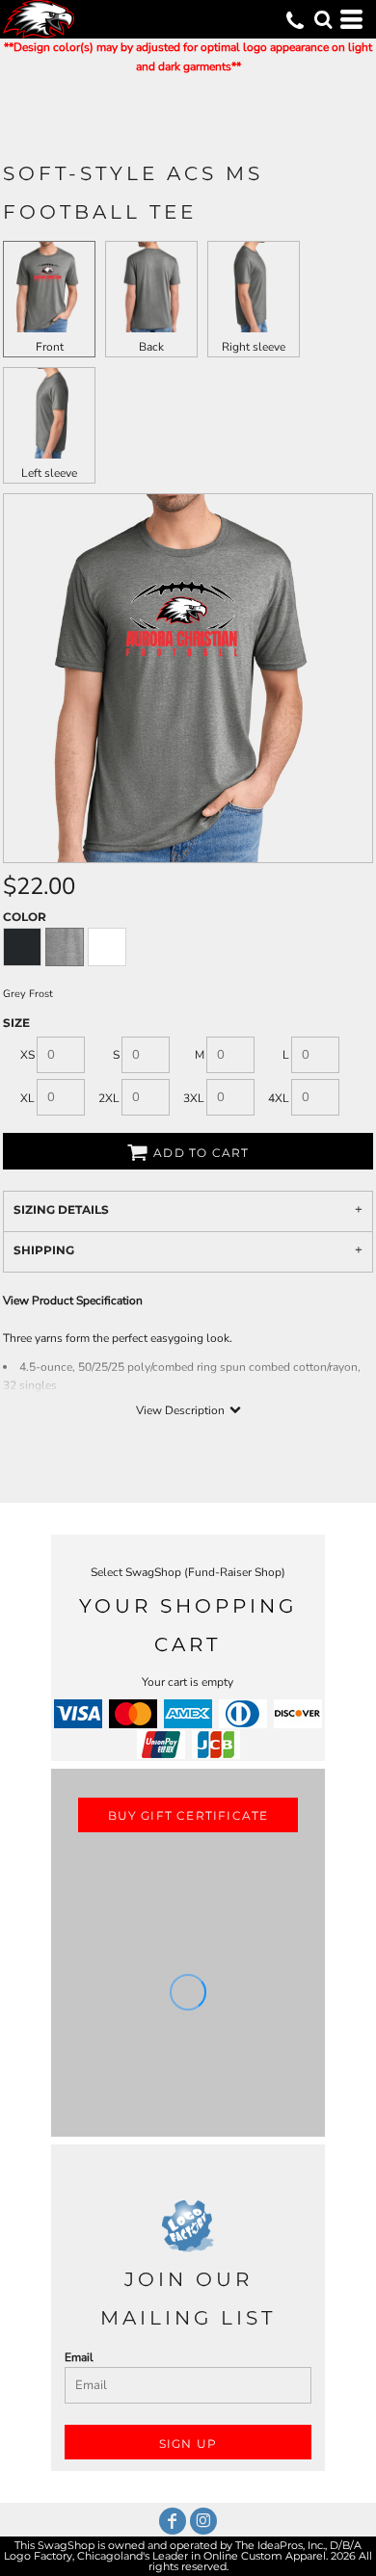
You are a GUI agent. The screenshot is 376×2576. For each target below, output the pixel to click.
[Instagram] (203, 2521)
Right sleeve (254, 347)
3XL (194, 1098)
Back (151, 347)
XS (27, 1055)
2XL (109, 1098)
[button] (323, 19)
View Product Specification (73, 1301)
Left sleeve (49, 473)
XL (27, 1098)
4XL (279, 1098)
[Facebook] (173, 2521)
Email (79, 2357)
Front (50, 347)
